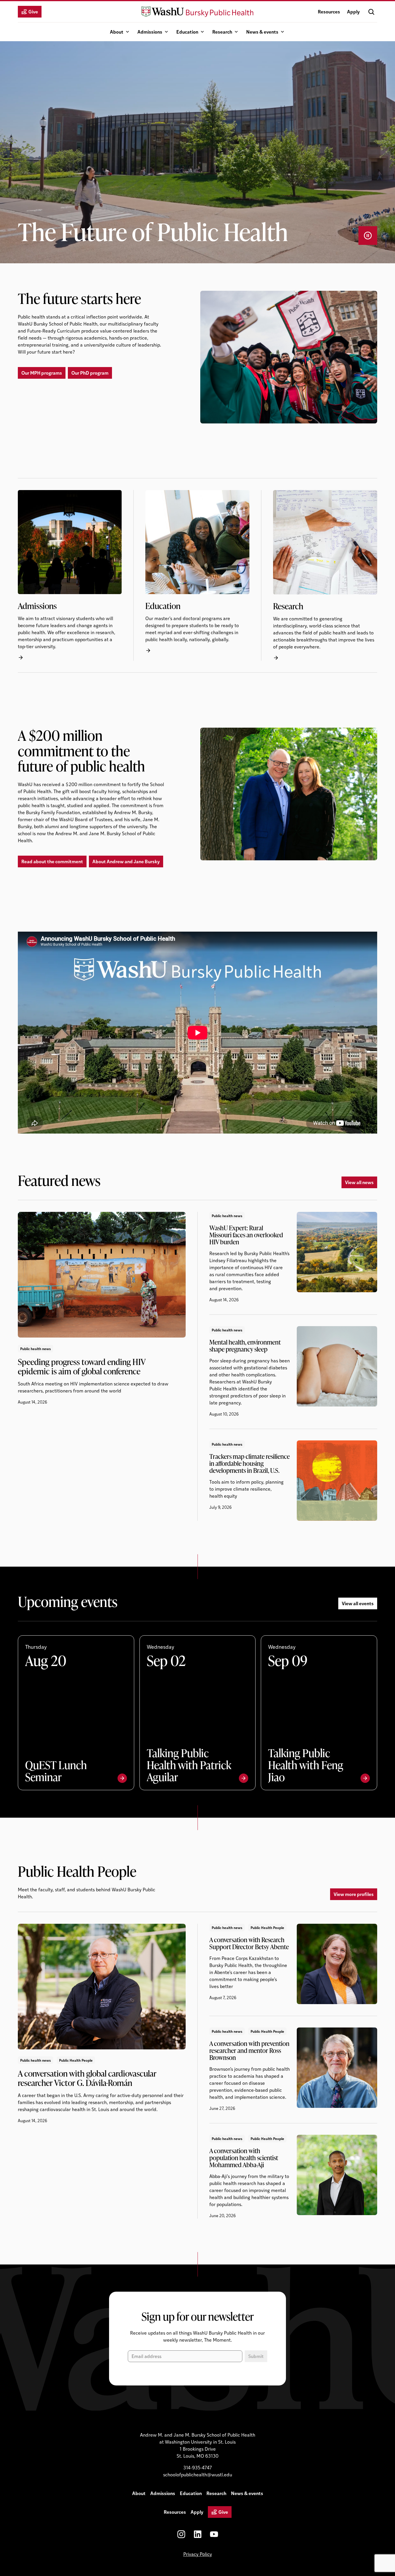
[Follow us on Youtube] (214, 2534)
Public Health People (76, 2060)
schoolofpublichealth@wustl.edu (198, 2474)
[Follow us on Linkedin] (198, 2534)
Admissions (150, 32)
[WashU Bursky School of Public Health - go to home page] (198, 12)
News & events (262, 32)
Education (187, 32)
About (117, 32)
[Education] (203, 575)
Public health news (36, 1348)
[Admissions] (76, 575)
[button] (371, 12)
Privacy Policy (198, 2554)
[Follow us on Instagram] (181, 2534)
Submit (256, 2356)
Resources (329, 12)
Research (222, 32)
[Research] (325, 575)
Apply (353, 12)
